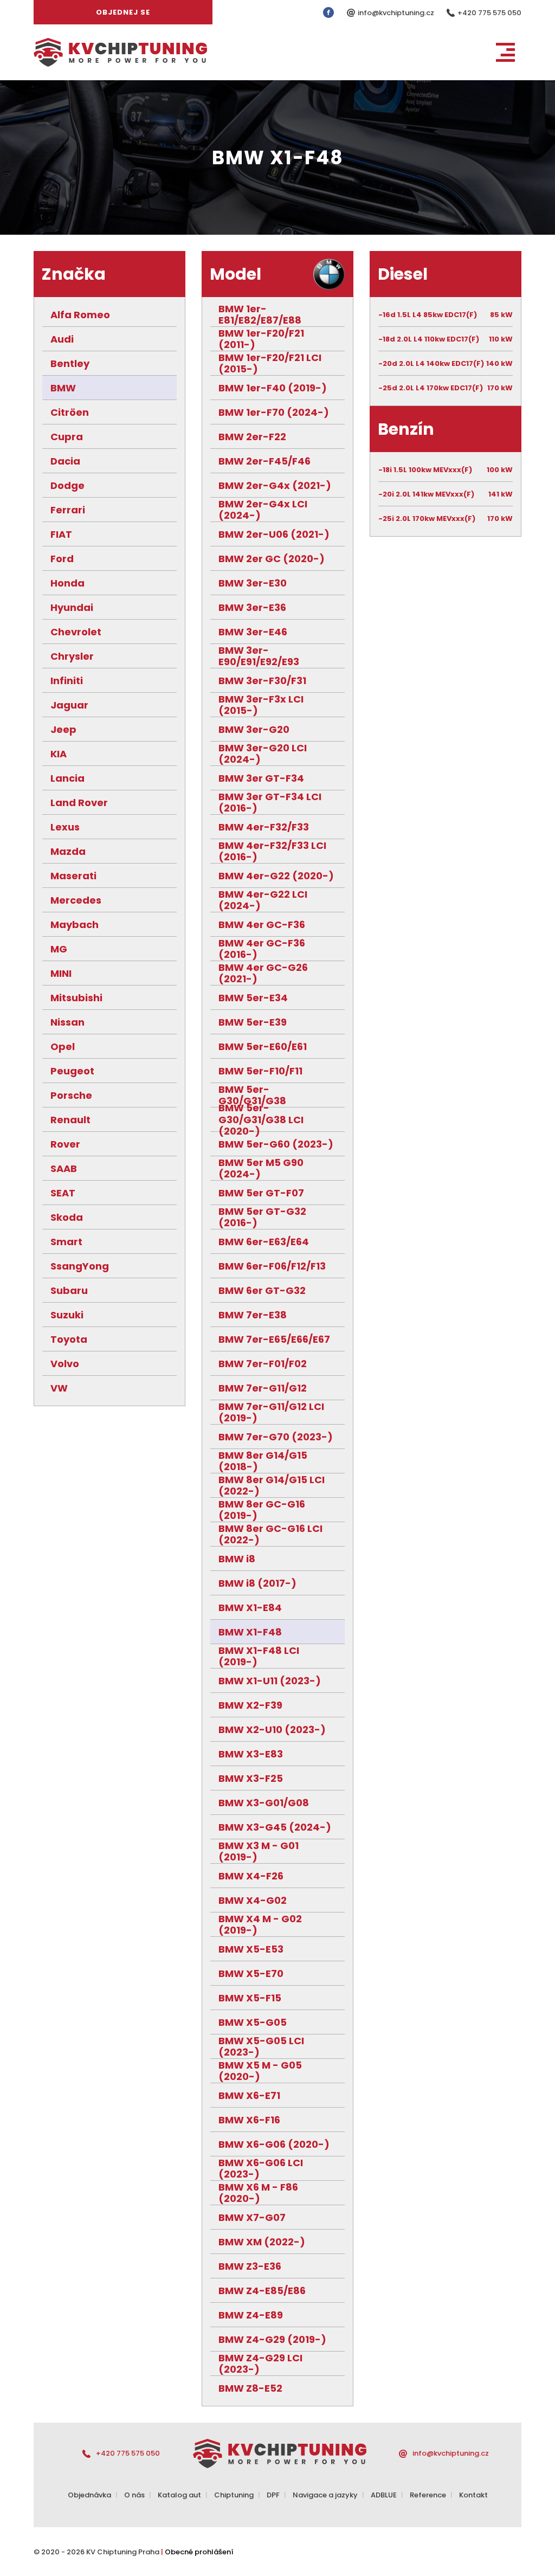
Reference (428, 2495)
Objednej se (123, 12)
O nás (134, 2495)
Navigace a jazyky (325, 2495)
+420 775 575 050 (489, 13)
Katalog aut (179, 2495)
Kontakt (473, 2495)
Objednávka (89, 2495)
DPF (273, 2495)
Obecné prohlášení (199, 2552)
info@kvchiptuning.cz (397, 13)
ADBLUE (384, 2495)
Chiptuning (234, 2495)
